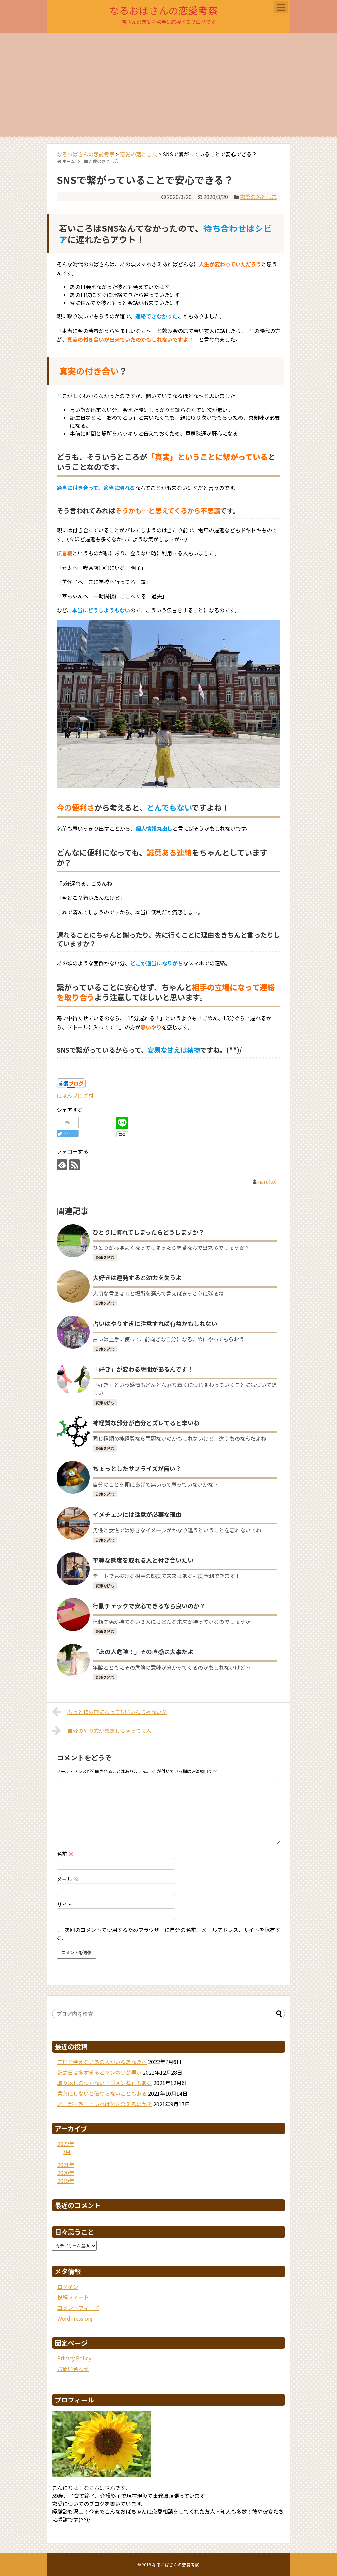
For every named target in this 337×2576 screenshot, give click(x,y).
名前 (65, 1854)
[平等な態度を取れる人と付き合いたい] (73, 1569)
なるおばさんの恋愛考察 (164, 10)
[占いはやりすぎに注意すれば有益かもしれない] (73, 1332)
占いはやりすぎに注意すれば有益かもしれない (155, 1323)
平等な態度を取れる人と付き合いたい (143, 1560)
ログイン (68, 2287)
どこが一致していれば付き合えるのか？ (105, 2104)
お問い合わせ (73, 2369)
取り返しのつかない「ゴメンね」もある (105, 2083)
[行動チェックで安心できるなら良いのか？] (73, 1615)
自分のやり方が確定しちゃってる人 (109, 1731)
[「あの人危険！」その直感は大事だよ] (73, 1660)
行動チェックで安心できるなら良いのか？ (149, 1606)
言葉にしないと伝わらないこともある (102, 2093)
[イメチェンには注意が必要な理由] (73, 1523)
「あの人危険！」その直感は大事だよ (143, 1651)
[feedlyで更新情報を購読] (62, 1165)
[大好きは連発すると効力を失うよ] (73, 1286)
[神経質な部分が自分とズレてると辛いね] (73, 1432)
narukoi (267, 1181)
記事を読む (105, 1257)
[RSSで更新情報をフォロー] (75, 1165)
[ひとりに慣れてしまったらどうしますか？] (73, 1241)
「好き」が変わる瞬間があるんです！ (143, 1369)
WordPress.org (75, 2318)
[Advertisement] (168, 85)
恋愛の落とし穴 (258, 197)
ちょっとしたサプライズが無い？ (137, 1468)
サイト (65, 1904)
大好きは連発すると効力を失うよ (137, 1277)
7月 (67, 2152)
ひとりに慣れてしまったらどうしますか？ (149, 1232)
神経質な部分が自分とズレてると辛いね (146, 1423)
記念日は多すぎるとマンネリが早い (99, 2072)
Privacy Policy (74, 2358)
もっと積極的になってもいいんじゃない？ (117, 1712)
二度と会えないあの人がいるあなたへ (102, 2062)
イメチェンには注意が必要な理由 (137, 1514)
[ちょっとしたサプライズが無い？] (73, 1477)
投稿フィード (73, 2297)
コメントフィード (78, 2308)
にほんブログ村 (75, 1095)
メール (68, 1879)
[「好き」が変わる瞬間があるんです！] (73, 1378)
